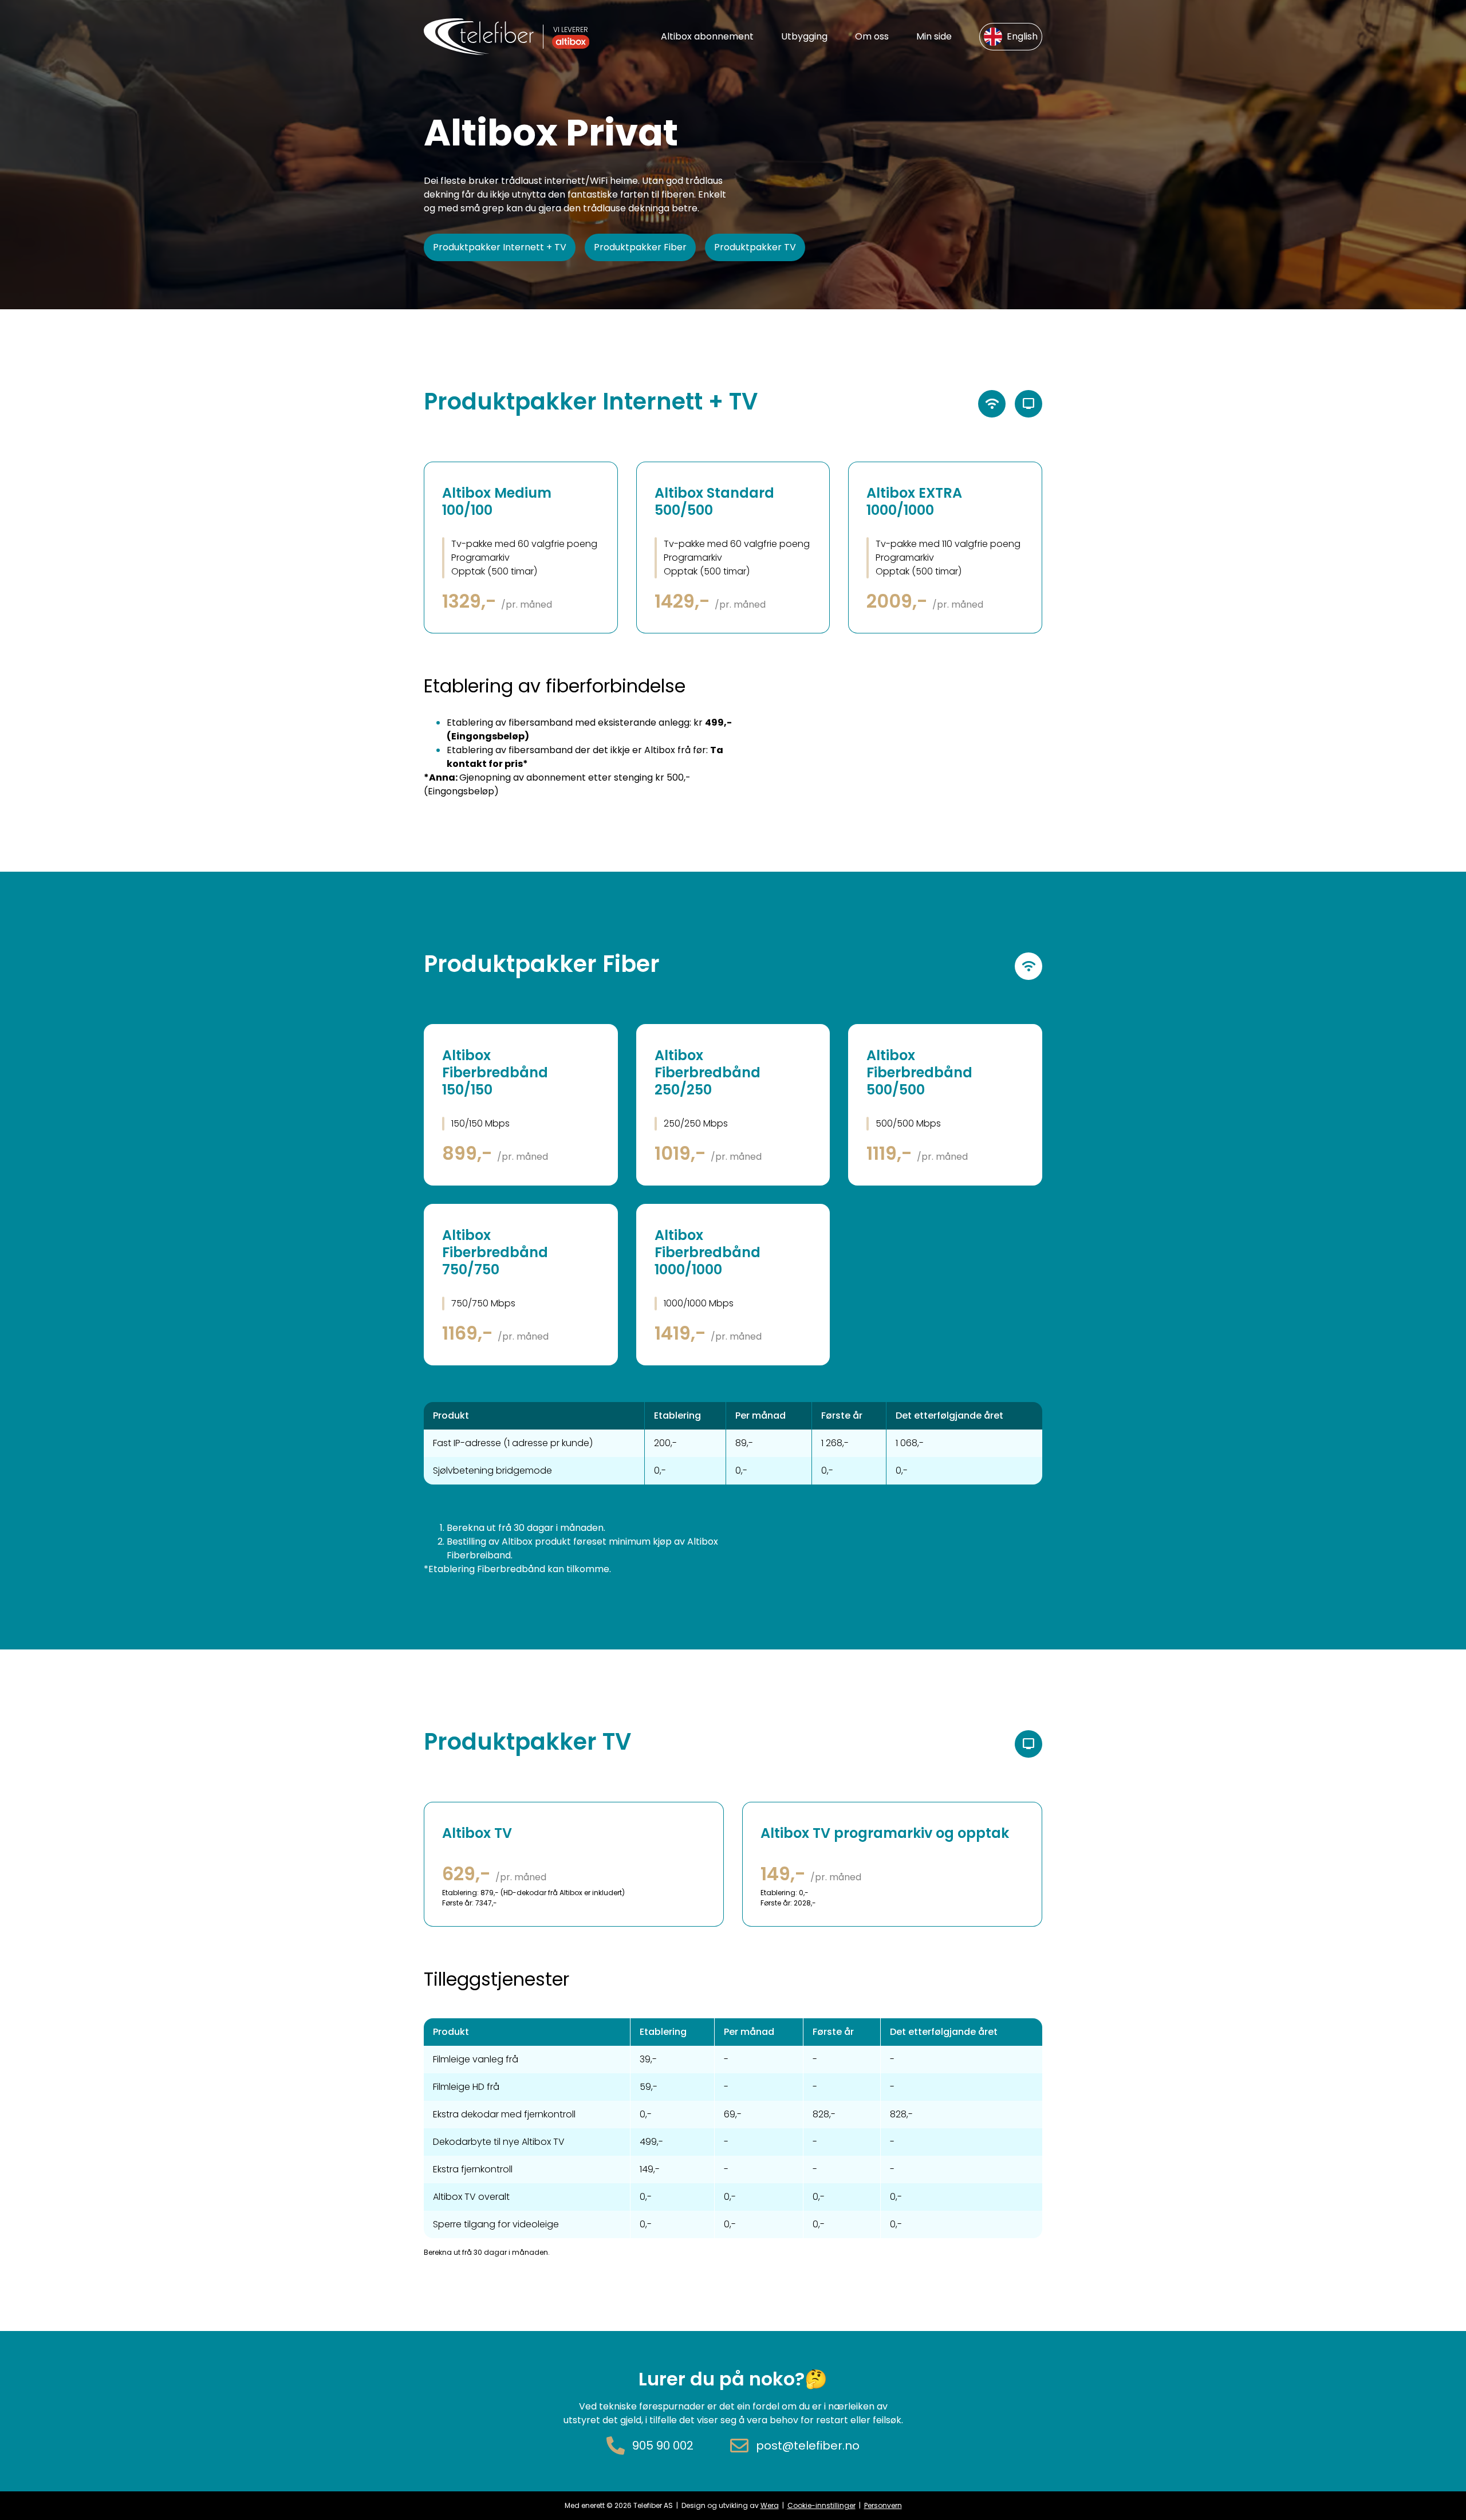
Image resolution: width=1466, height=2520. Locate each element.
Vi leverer (571, 29)
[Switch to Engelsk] (1011, 37)
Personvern (883, 2505)
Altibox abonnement (707, 36)
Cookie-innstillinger (821, 2505)
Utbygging (804, 36)
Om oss (872, 36)
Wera (770, 2505)
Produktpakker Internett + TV (500, 247)
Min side (934, 36)
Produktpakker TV (755, 247)
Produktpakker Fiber (640, 247)
